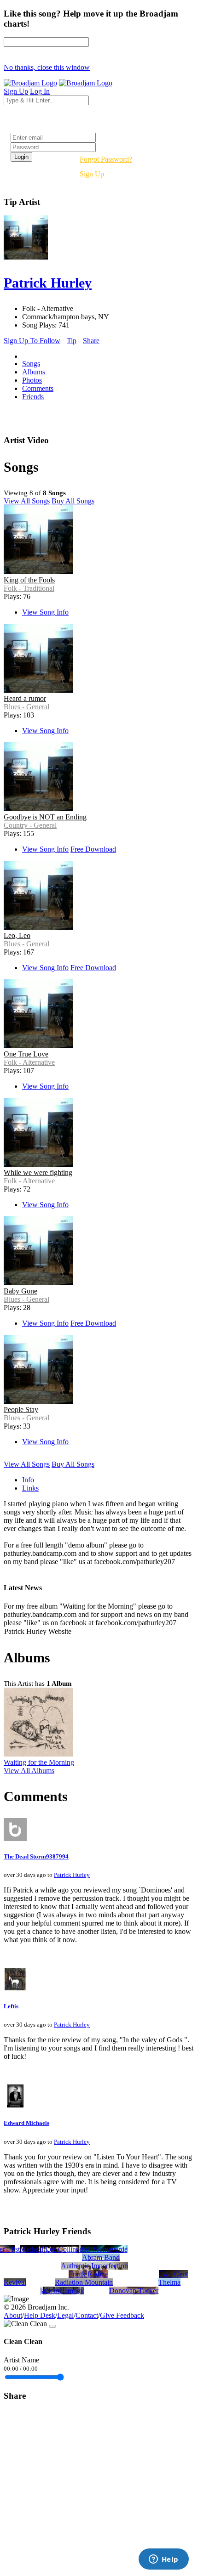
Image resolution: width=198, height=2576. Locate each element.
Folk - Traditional (29, 588)
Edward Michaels (26, 2123)
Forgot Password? (106, 159)
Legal (65, 2315)
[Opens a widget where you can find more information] (163, 2560)
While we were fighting (38, 1172)
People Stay (21, 1409)
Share (91, 341)
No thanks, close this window (47, 67)
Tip (72, 341)
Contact (87, 2315)
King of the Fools (29, 580)
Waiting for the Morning (39, 1762)
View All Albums (29, 1771)
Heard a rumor (25, 698)
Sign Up (92, 174)
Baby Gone (20, 1291)
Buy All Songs (73, 501)
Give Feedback (122, 2315)
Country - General (30, 825)
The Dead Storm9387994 (36, 1856)
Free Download (93, 849)
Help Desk (40, 2315)
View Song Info (45, 612)
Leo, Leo (17, 935)
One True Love (26, 1054)
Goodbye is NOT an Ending (45, 817)
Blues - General (26, 707)
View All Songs (27, 501)
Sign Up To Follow (32, 341)
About (13, 2315)
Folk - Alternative (29, 1062)
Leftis (11, 2006)
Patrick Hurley (72, 1875)
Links (30, 1488)
